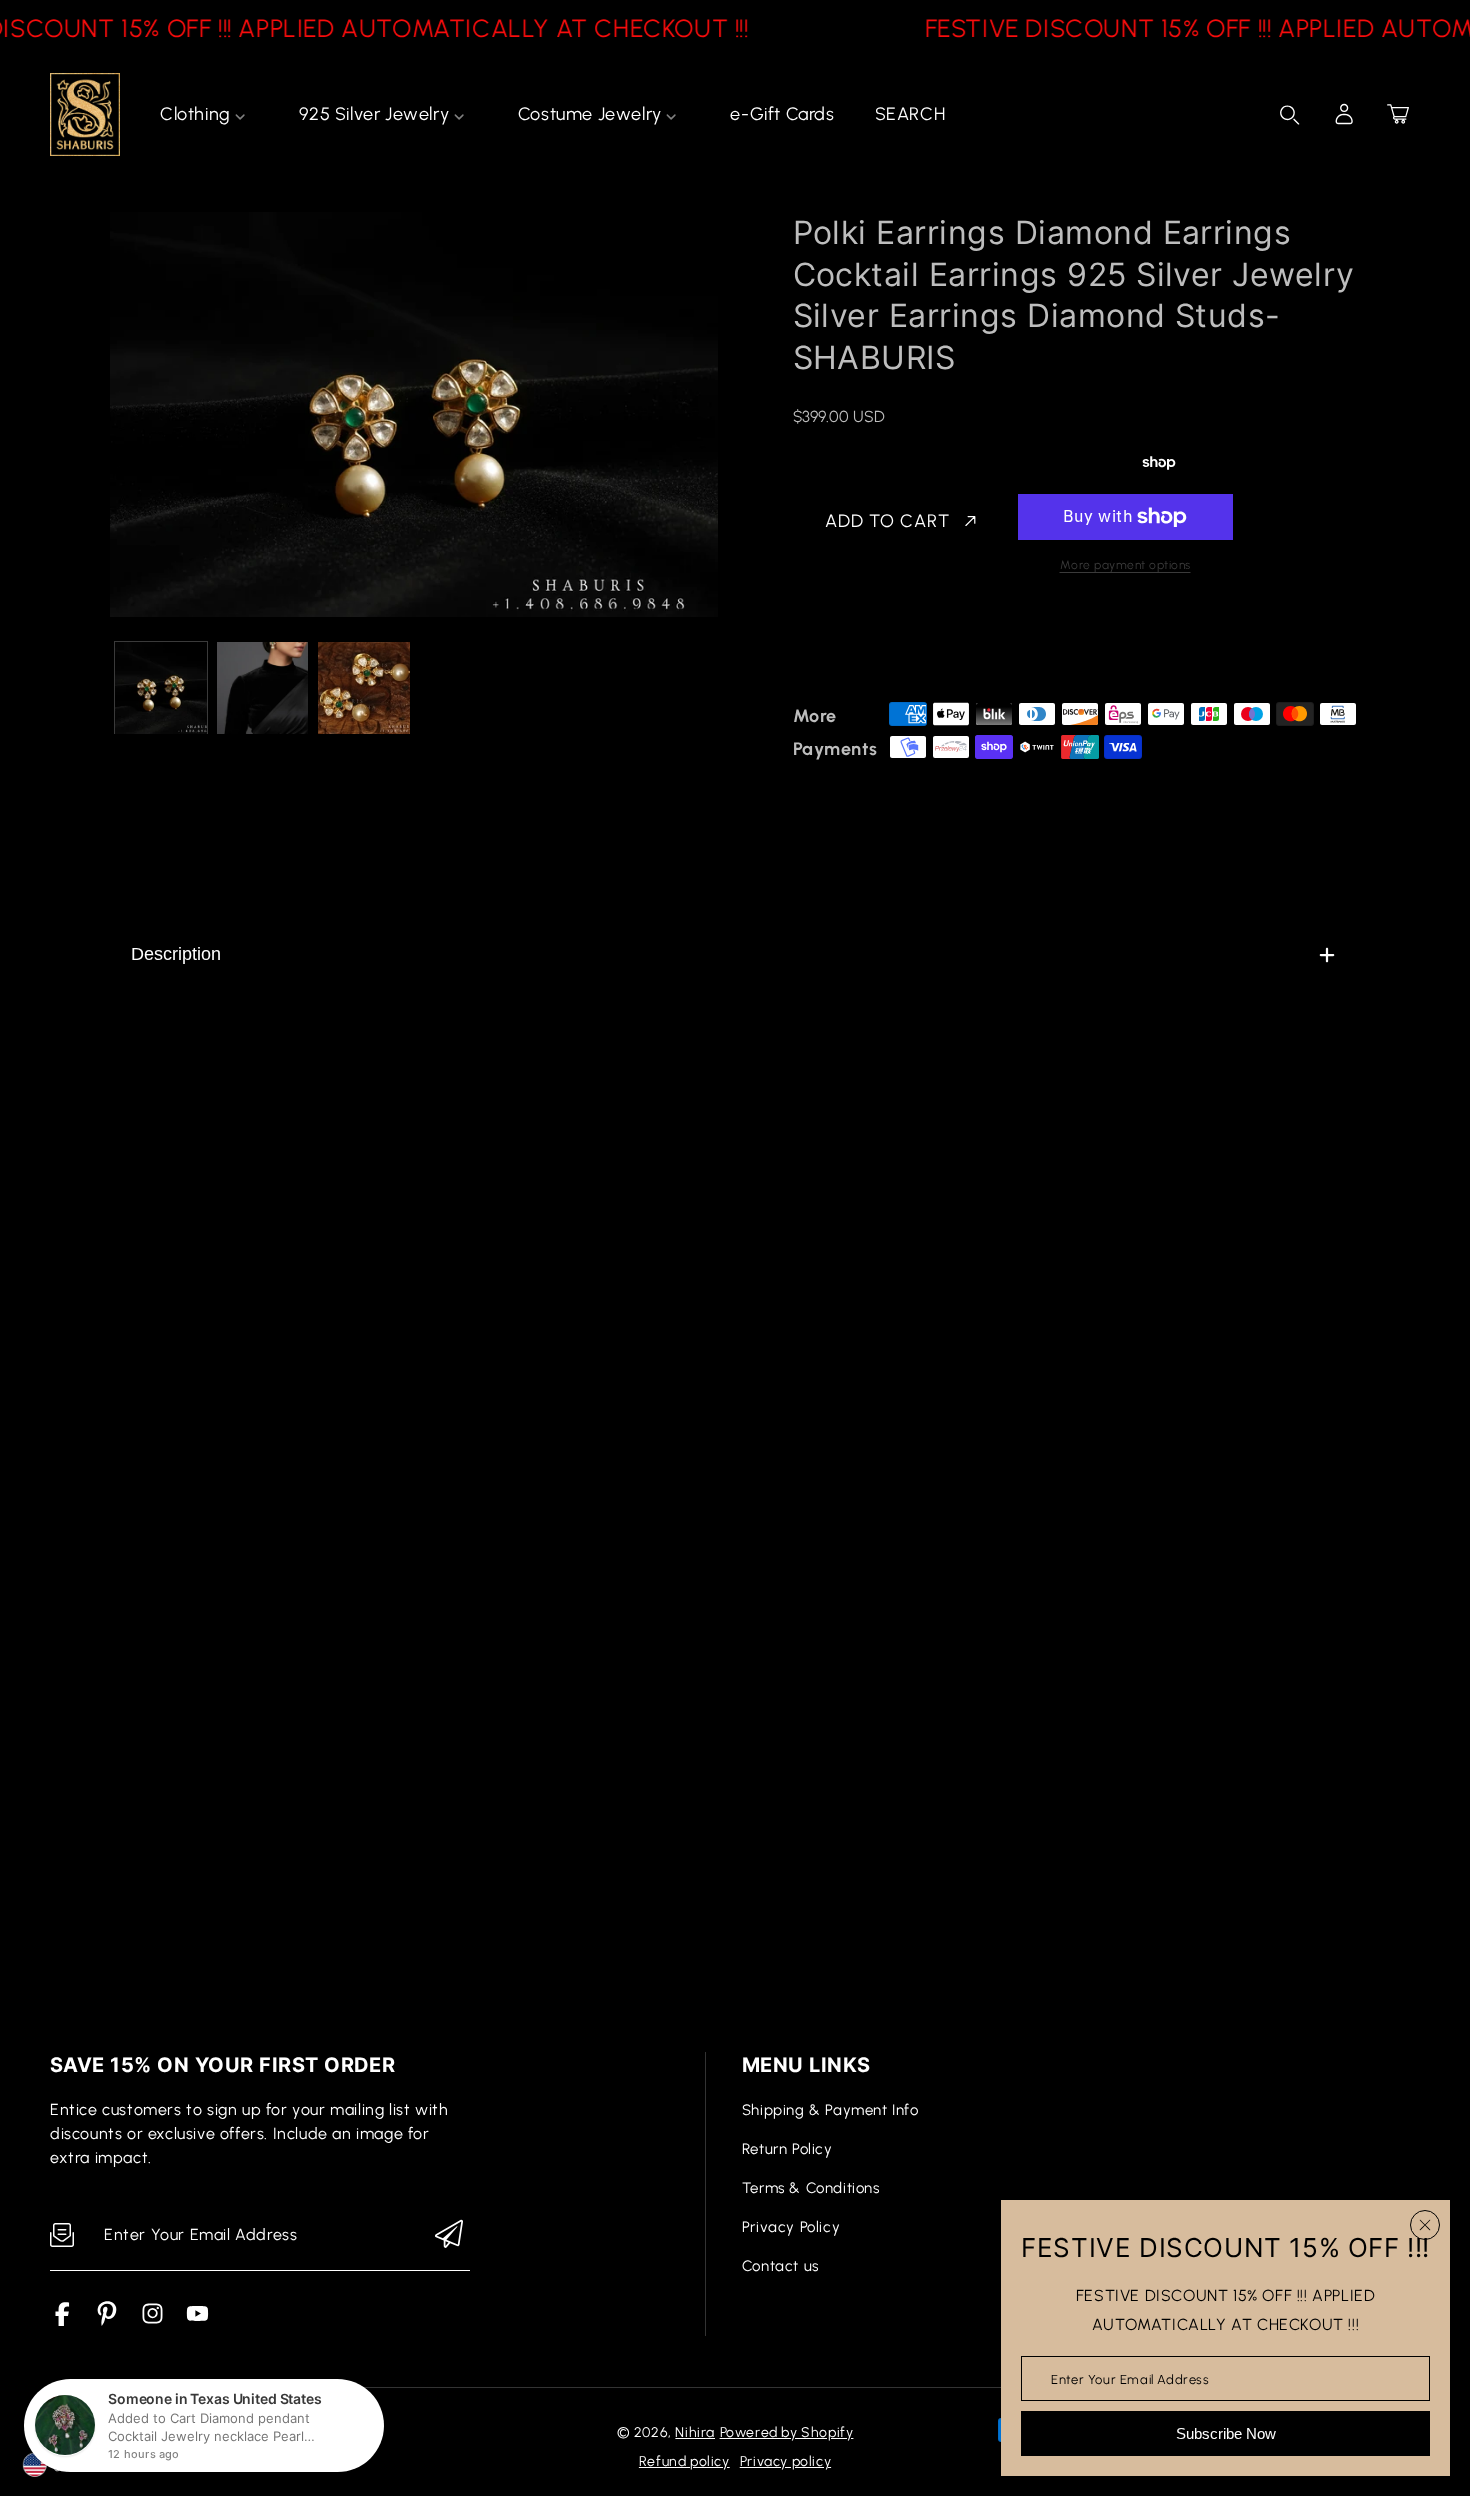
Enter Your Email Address (1130, 2378)
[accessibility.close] (1425, 2225)
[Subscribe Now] (449, 2235)
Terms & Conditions (811, 2188)
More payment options (1125, 565)
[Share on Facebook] (873, 645)
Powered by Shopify (787, 2432)
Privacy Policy (791, 2227)
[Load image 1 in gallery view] (161, 688)
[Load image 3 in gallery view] (364, 688)
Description (176, 954)
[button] (1398, 114)
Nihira (695, 2432)
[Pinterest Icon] (107, 2320)
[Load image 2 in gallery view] (263, 688)
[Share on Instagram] (978, 645)
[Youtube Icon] (197, 2320)
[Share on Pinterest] (943, 645)
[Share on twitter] (908, 645)
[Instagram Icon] (152, 2320)
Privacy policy (785, 2461)
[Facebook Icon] (62, 2320)
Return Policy (787, 2149)
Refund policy (684, 2461)
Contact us (780, 2266)
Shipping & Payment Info (830, 2110)
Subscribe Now (1226, 2433)
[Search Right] (1290, 115)
